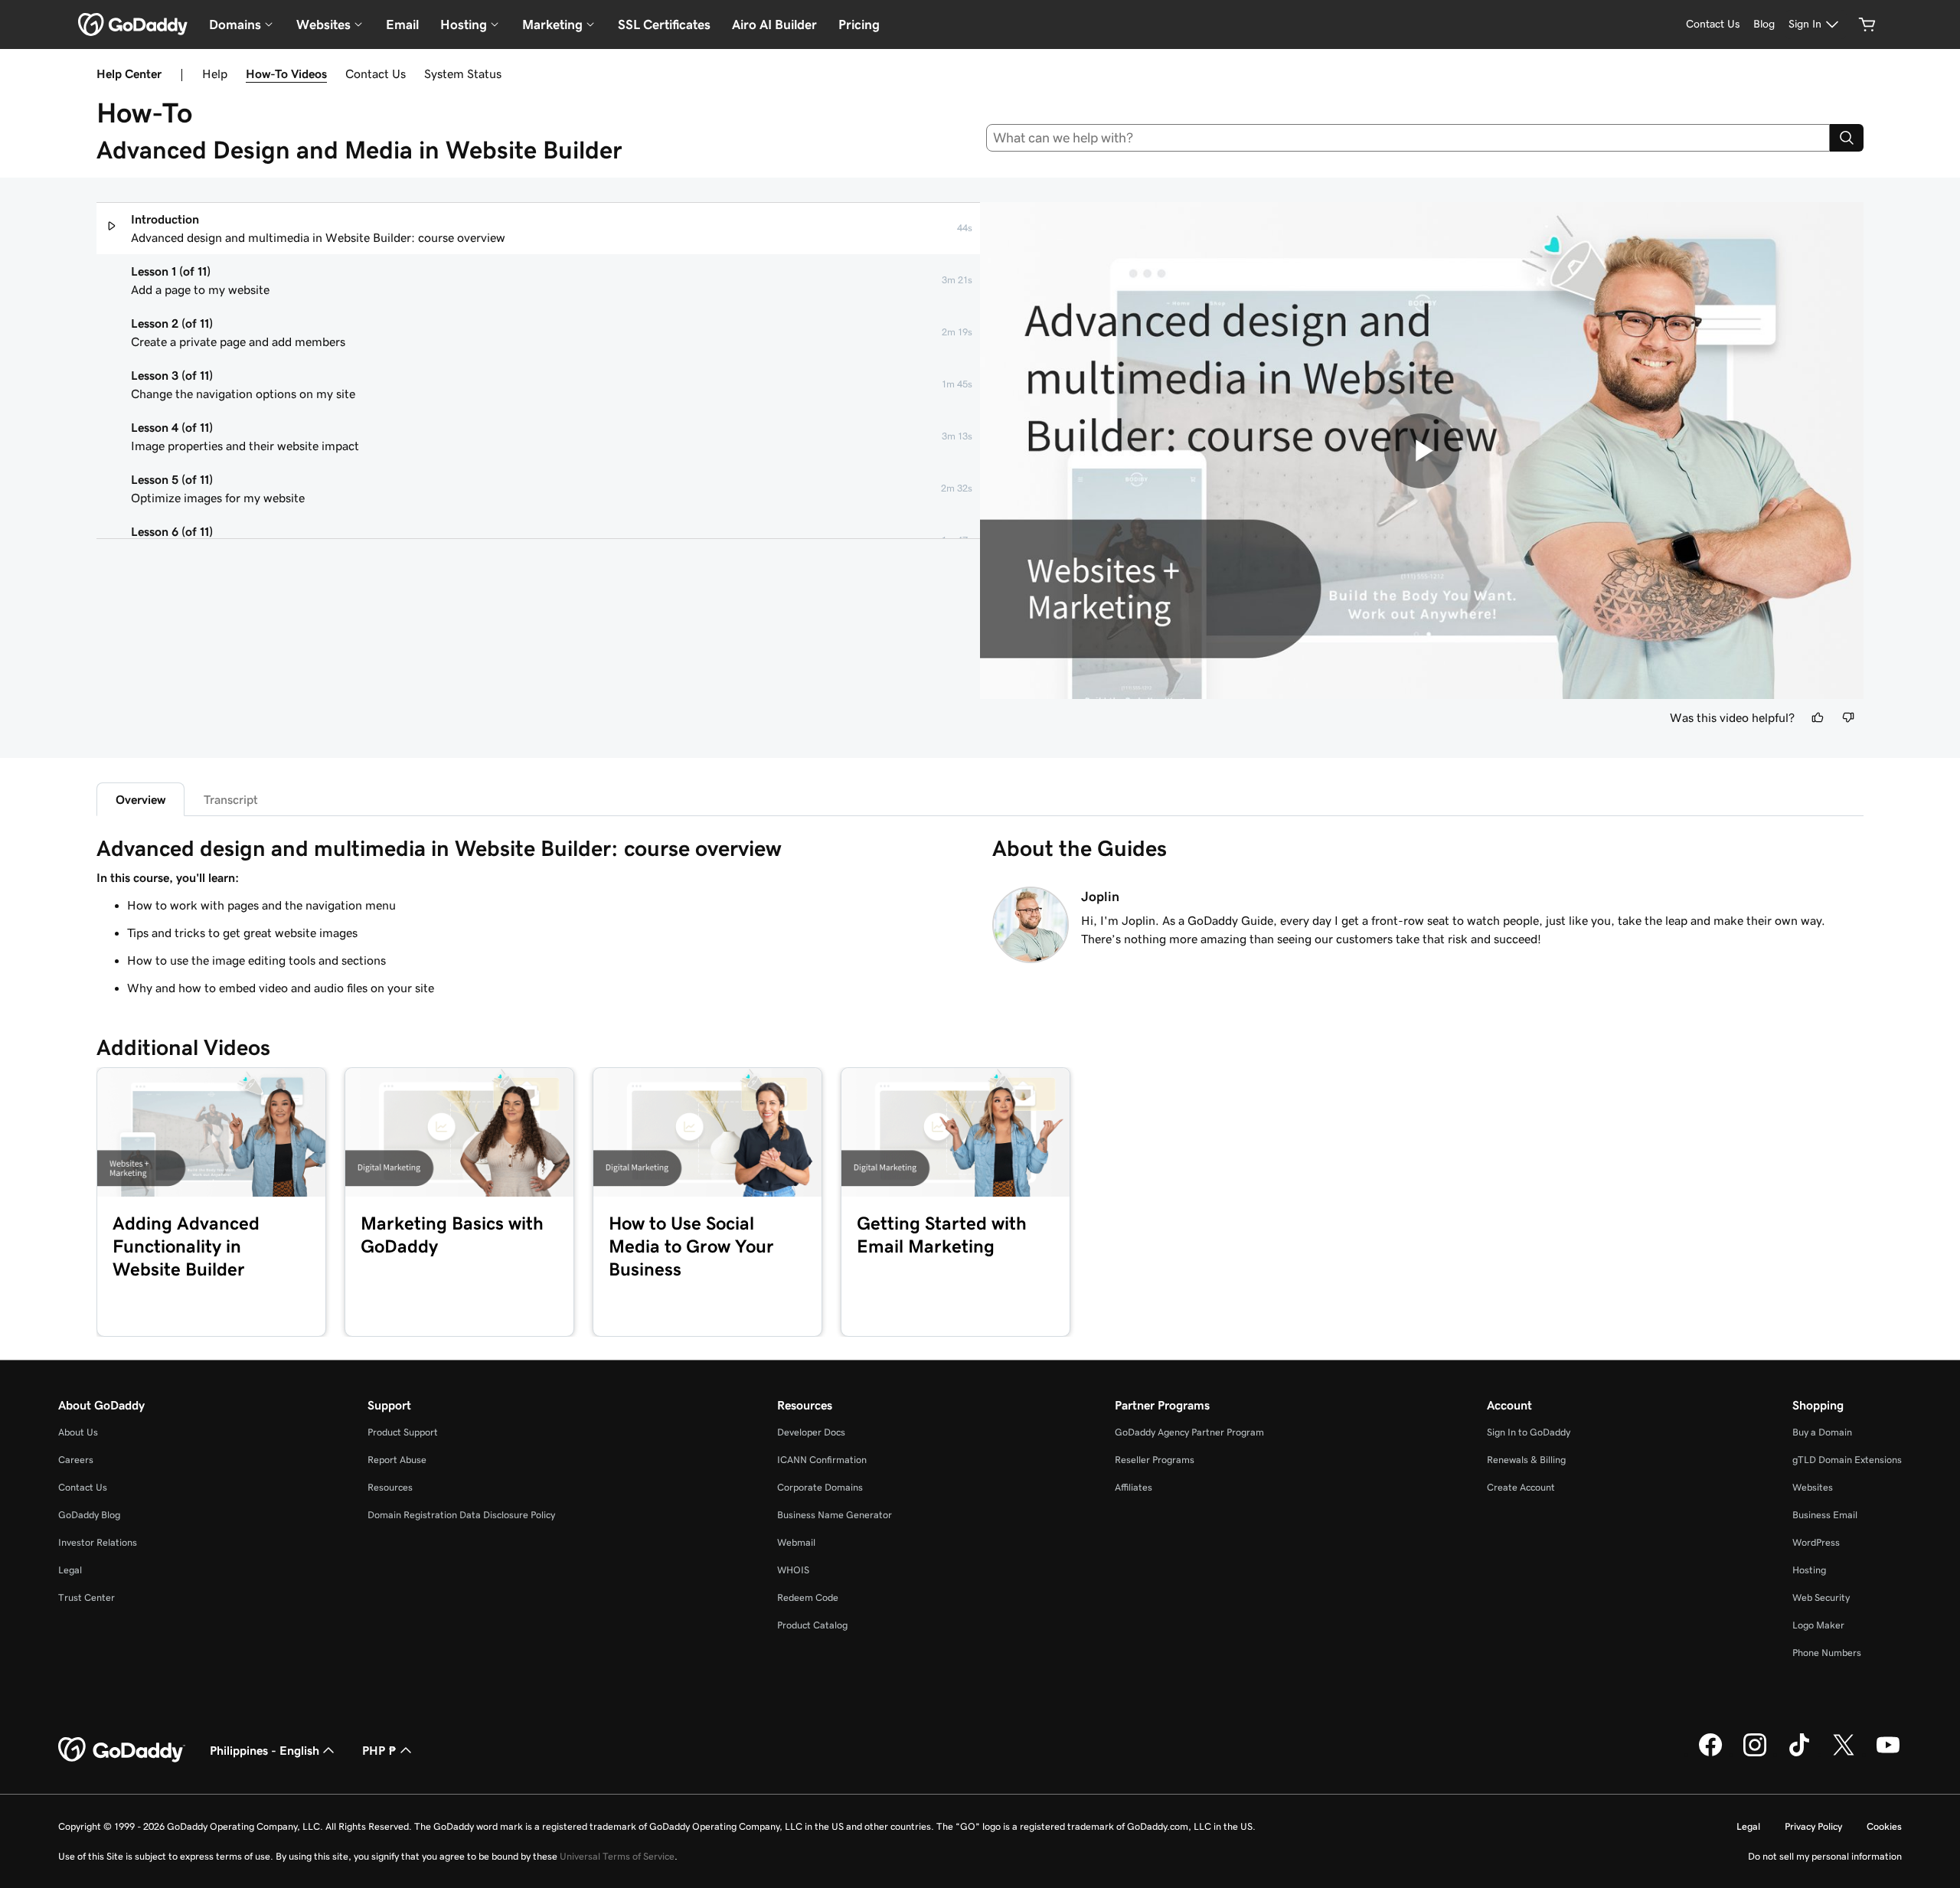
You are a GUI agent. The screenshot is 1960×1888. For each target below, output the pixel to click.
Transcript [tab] (231, 799)
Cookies (1884, 1826)
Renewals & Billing (1526, 1460)
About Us (78, 1432)
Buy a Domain (1822, 1432)
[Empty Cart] (1867, 24)
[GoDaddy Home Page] (122, 1750)
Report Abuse (397, 1460)
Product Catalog (812, 1625)
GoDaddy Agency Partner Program (1189, 1432)
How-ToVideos (286, 73)
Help (215, 73)
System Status (463, 73)
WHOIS (793, 1570)
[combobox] (1408, 138)
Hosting (1809, 1570)
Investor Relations (98, 1542)
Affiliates (1134, 1487)
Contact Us (376, 73)
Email (402, 24)
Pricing (859, 24)
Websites (1813, 1487)
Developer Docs (811, 1432)
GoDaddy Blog (89, 1515)
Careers (76, 1460)
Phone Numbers (1827, 1653)
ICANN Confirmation (822, 1460)
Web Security (1821, 1597)
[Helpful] (1818, 717)
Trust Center (87, 1597)
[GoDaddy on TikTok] (1799, 1754)
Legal (70, 1570)
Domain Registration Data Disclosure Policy (461, 1515)
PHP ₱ (379, 1750)
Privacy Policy (1813, 1826)
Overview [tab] (140, 799)
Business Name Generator (835, 1515)
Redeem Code (808, 1597)
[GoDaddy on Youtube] (1888, 1754)
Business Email (1825, 1515)
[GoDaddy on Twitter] (1844, 1754)
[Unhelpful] (1848, 717)
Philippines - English (265, 1750)
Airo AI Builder (774, 24)
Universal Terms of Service (617, 1856)
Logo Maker (1818, 1625)
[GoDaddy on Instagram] (1755, 1754)
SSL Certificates (664, 24)
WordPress (1816, 1542)
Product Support (403, 1432)
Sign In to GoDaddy (1529, 1432)
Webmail (796, 1542)
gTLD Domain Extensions (1847, 1460)
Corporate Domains (820, 1487)
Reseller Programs (1155, 1460)
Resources (390, 1487)
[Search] (1847, 138)
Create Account (1521, 1487)
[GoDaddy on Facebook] (1710, 1754)
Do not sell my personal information (1825, 1856)
